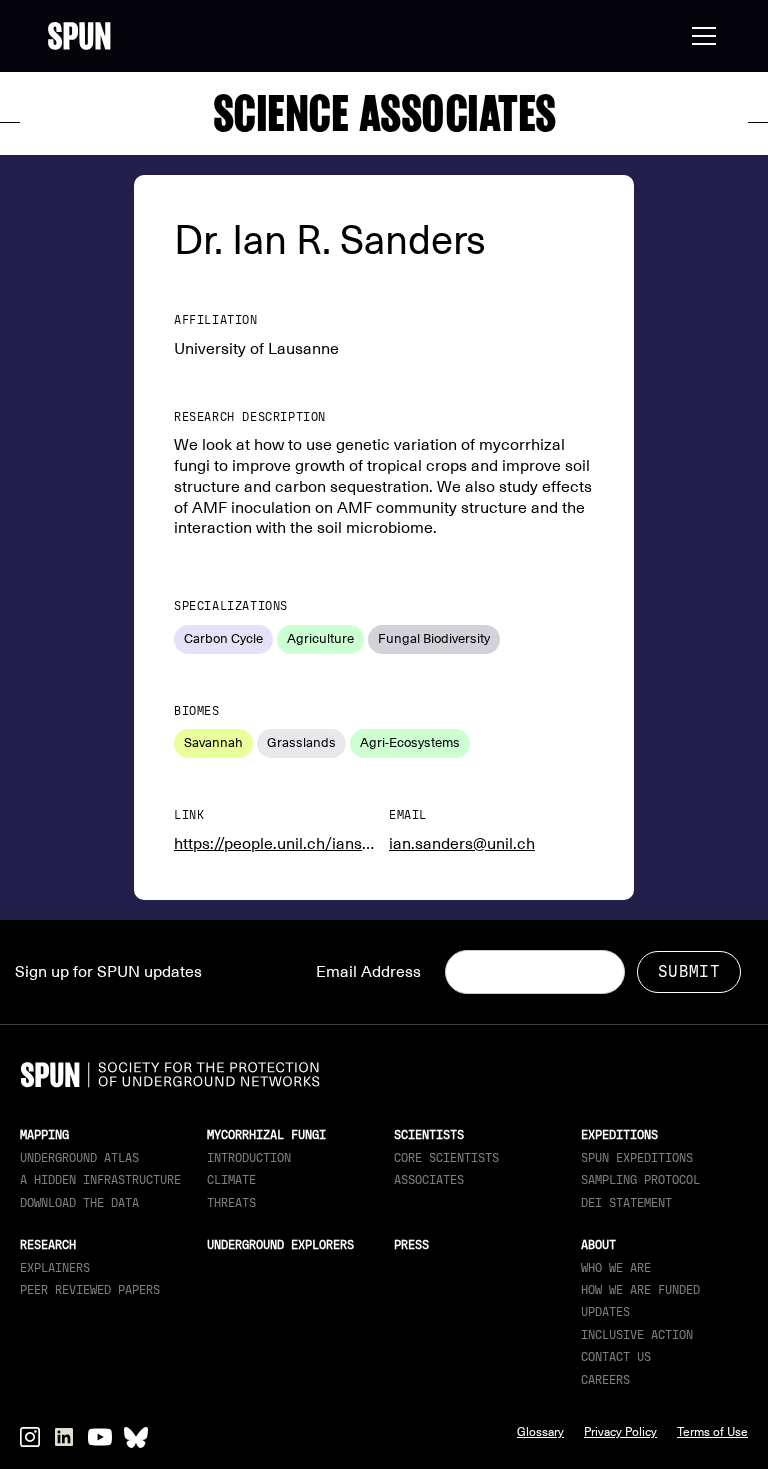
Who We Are (616, 1268)
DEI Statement (626, 1203)
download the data (79, 1203)
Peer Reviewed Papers (90, 1290)
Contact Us (616, 1357)
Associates (429, 1180)
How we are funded (640, 1290)
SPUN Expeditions (637, 1158)
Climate (231, 1180)
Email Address (368, 972)
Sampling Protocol (640, 1180)
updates (605, 1312)
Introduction (249, 1158)
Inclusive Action (637, 1335)
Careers (605, 1380)
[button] (700, 36)
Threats (231, 1203)
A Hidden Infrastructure (100, 1180)
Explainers (55, 1268)
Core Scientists (446, 1158)
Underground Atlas (79, 1158)
